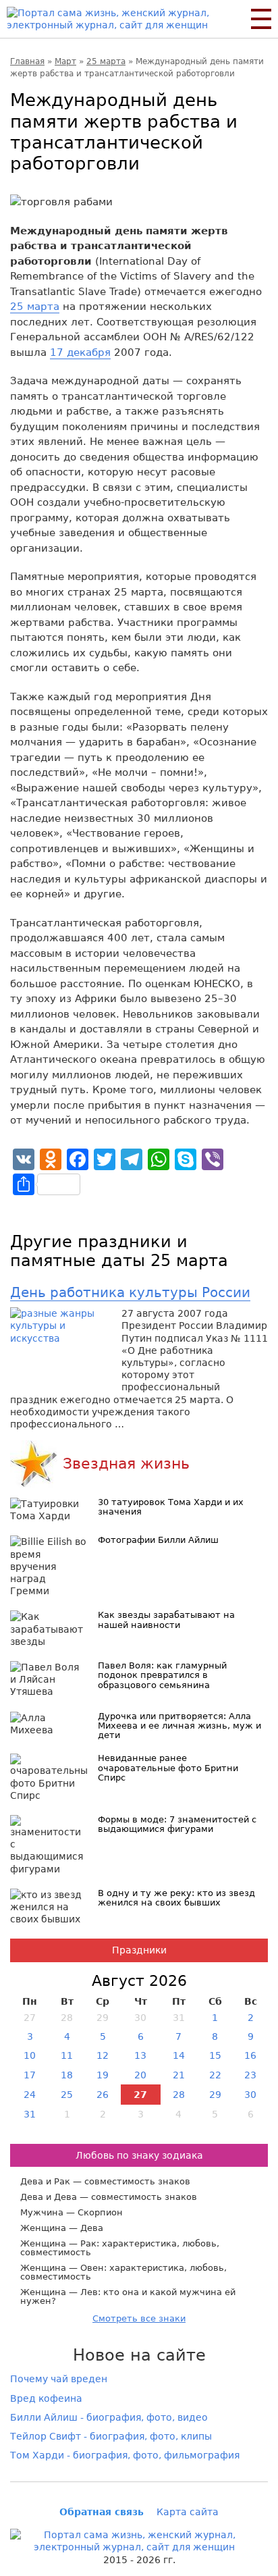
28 (179, 2095)
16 (250, 2055)
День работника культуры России (130, 1292)
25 (67, 2095)
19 (103, 2075)
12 (103, 2055)
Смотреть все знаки (139, 2318)
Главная (27, 61)
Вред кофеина (46, 2398)
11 (67, 2055)
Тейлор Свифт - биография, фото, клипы (111, 2436)
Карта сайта (188, 2512)
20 (140, 2075)
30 (250, 2095)
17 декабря (80, 352)
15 (215, 2055)
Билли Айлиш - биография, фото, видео (109, 2417)
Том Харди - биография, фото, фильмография (125, 2455)
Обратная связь (102, 2512)
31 (30, 2114)
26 (103, 2095)
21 (179, 2075)
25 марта (106, 61)
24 (30, 2095)
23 (250, 2075)
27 (140, 2095)
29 (215, 2095)
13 (140, 2055)
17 (30, 2075)
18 (67, 2075)
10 (30, 2055)
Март (65, 61)
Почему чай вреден (59, 2379)
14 (179, 2055)
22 (215, 2075)
